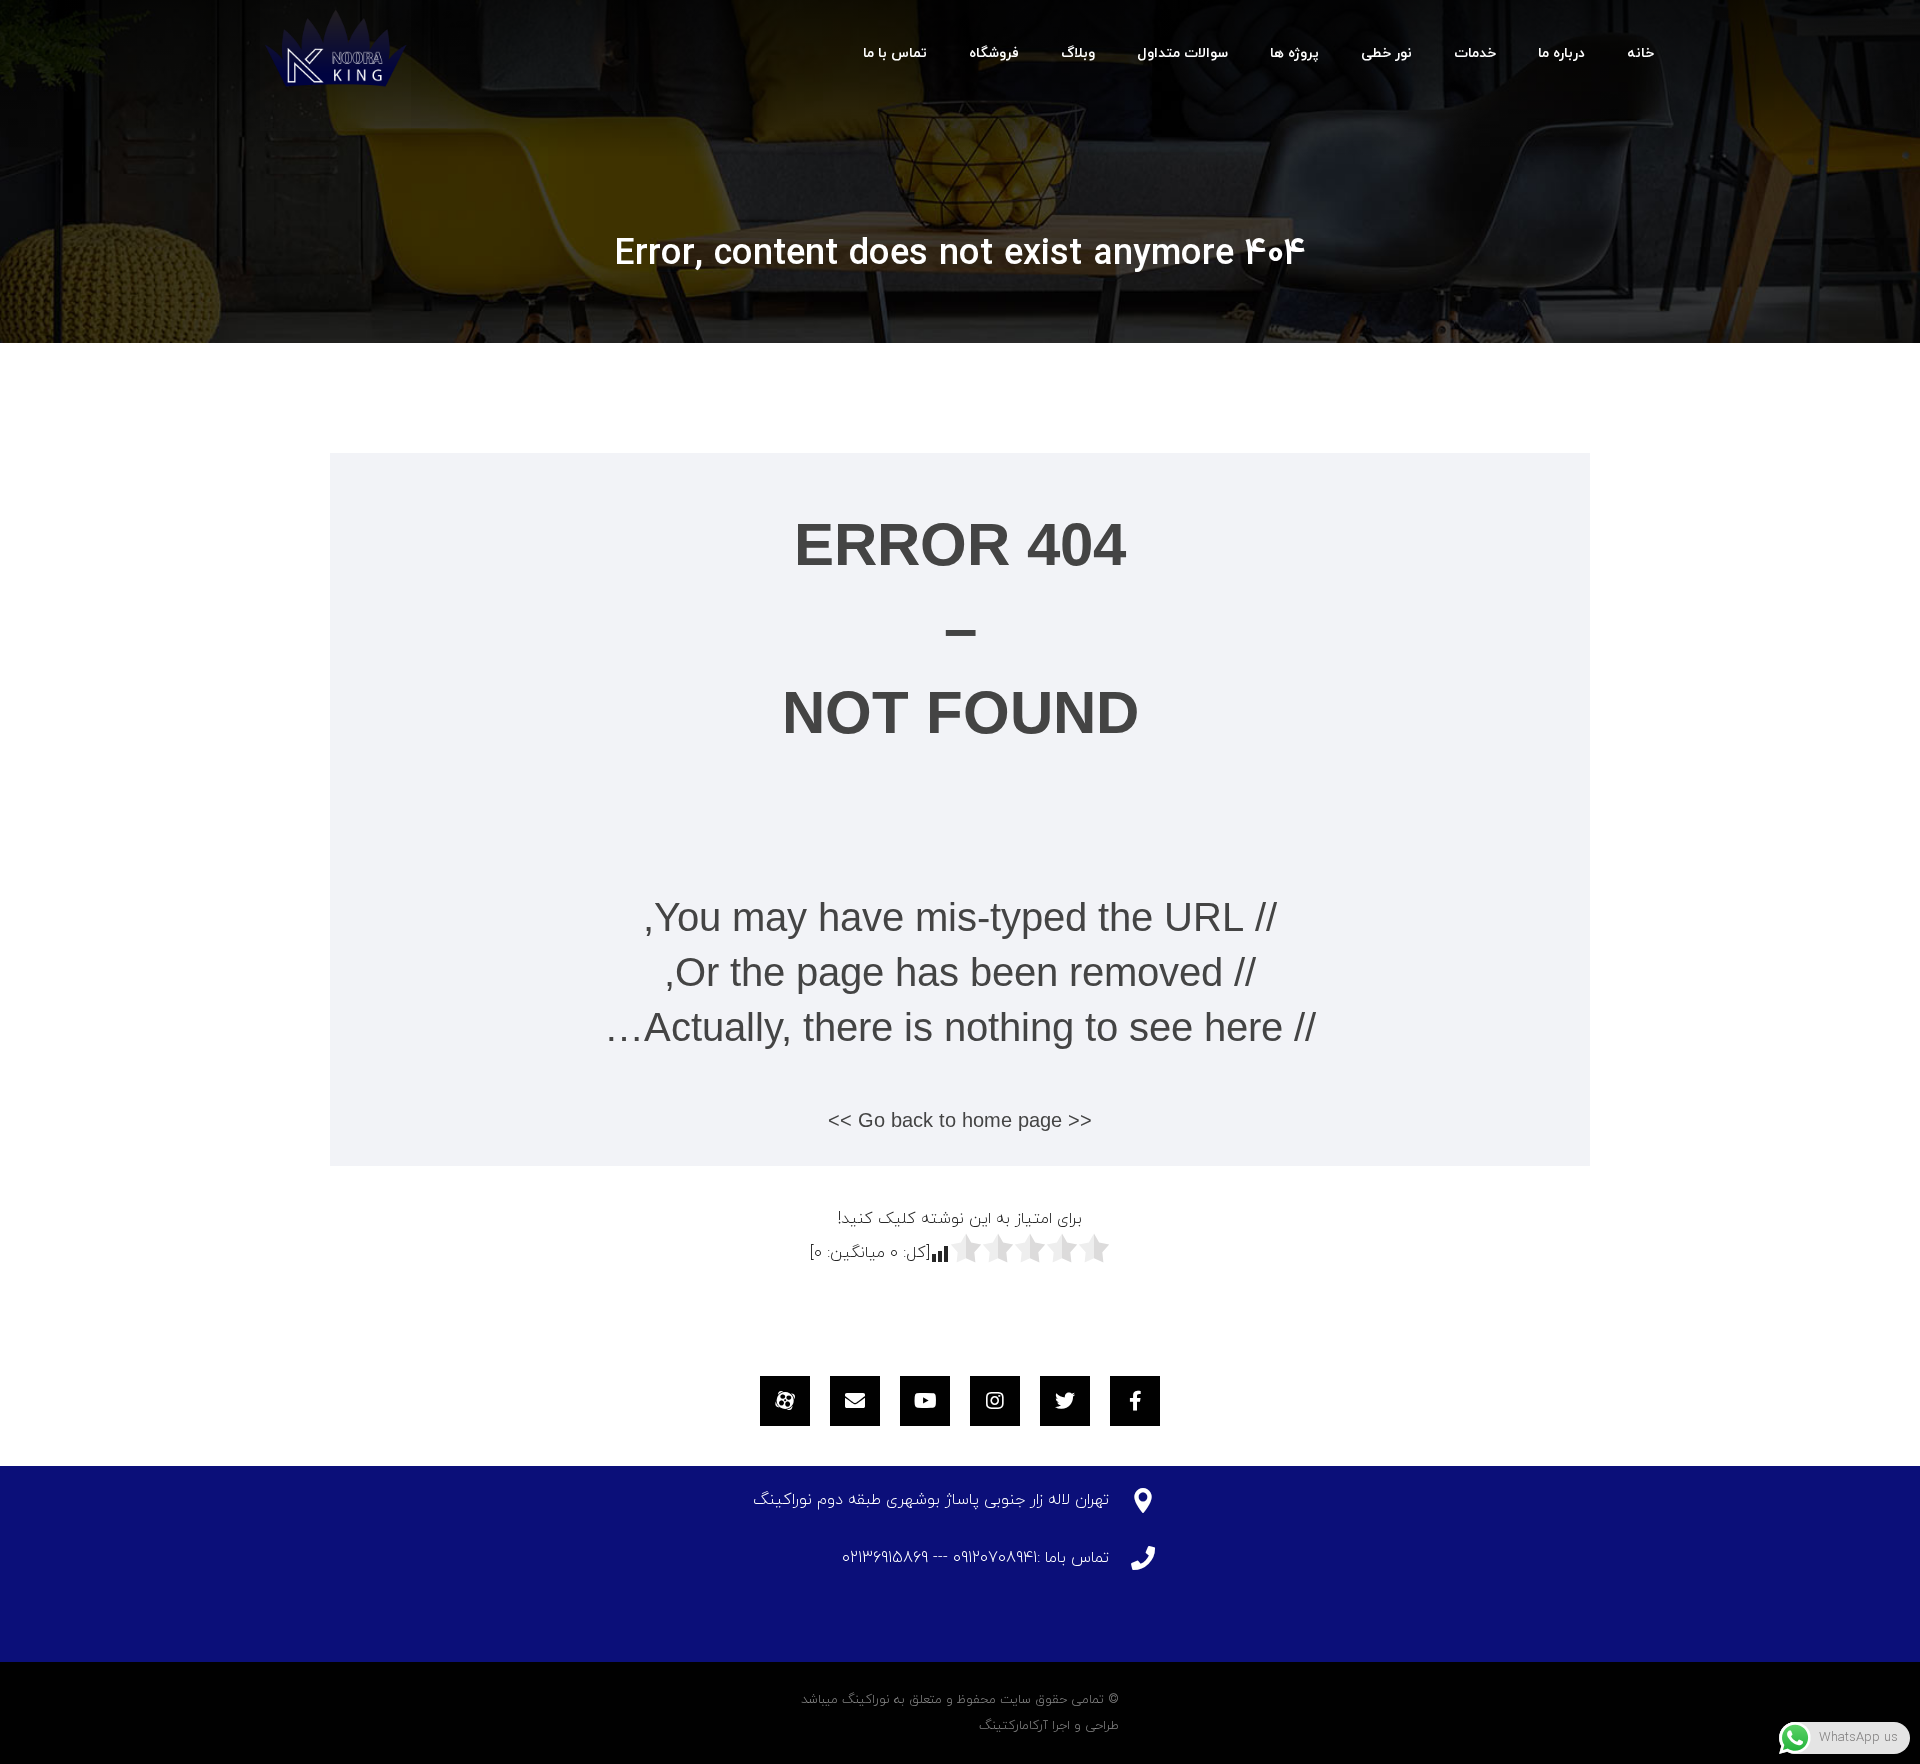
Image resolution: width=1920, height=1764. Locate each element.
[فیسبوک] (1135, 1401)
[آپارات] (785, 1401)
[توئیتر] (1065, 1401)
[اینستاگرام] (995, 1401)
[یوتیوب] (925, 1401)
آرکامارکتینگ (1013, 1726)
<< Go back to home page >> (960, 1120)
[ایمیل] (855, 1401)
